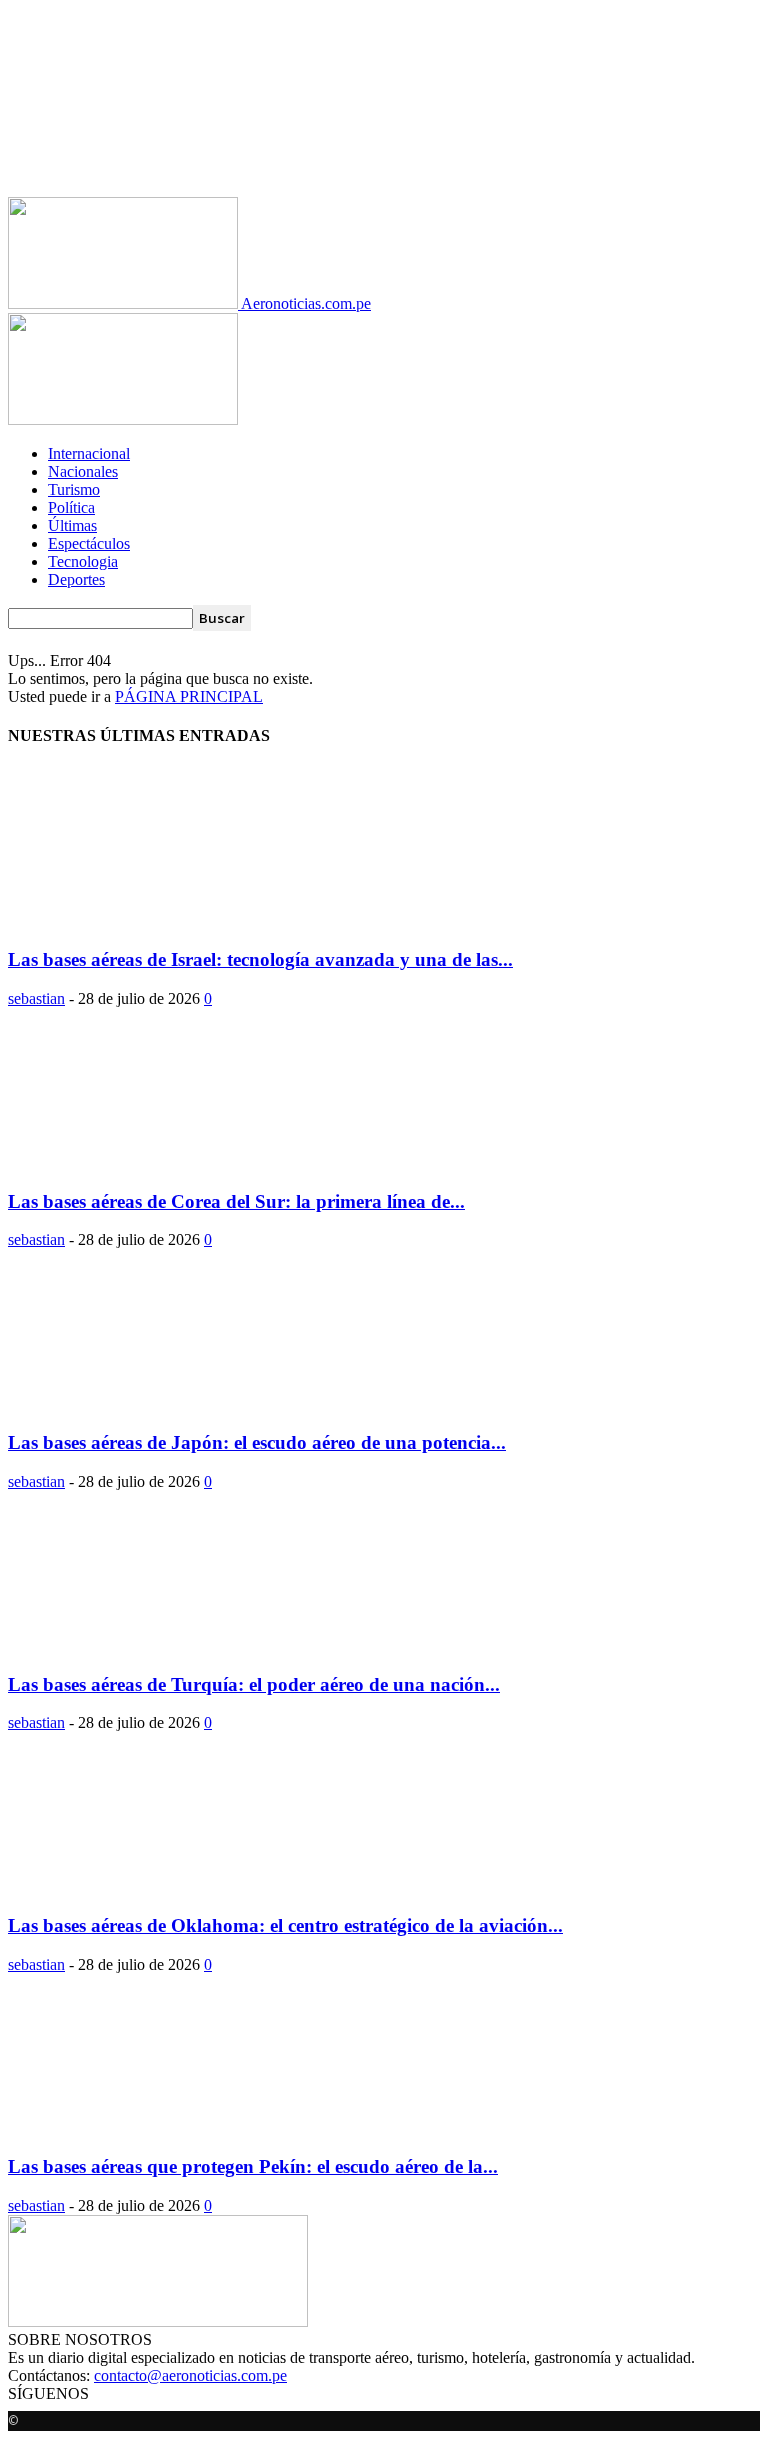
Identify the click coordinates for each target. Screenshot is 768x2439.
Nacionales (83, 471)
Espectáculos (89, 543)
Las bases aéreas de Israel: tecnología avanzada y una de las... (260, 959)
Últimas (72, 525)
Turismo (74, 489)
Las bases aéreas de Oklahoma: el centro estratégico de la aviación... (285, 1925)
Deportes (76, 579)
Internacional (89, 453)
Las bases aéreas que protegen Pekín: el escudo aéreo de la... (253, 2166)
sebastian (36, 998)
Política (71, 507)
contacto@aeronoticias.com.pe (190, 2375)
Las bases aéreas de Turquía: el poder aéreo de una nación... (254, 1684)
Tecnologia (83, 561)
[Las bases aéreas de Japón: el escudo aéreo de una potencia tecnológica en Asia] (170, 1403)
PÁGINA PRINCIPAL (189, 696)
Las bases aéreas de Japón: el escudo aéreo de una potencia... (257, 1442)
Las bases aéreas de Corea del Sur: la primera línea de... (236, 1201)
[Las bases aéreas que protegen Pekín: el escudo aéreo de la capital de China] (170, 2128)
